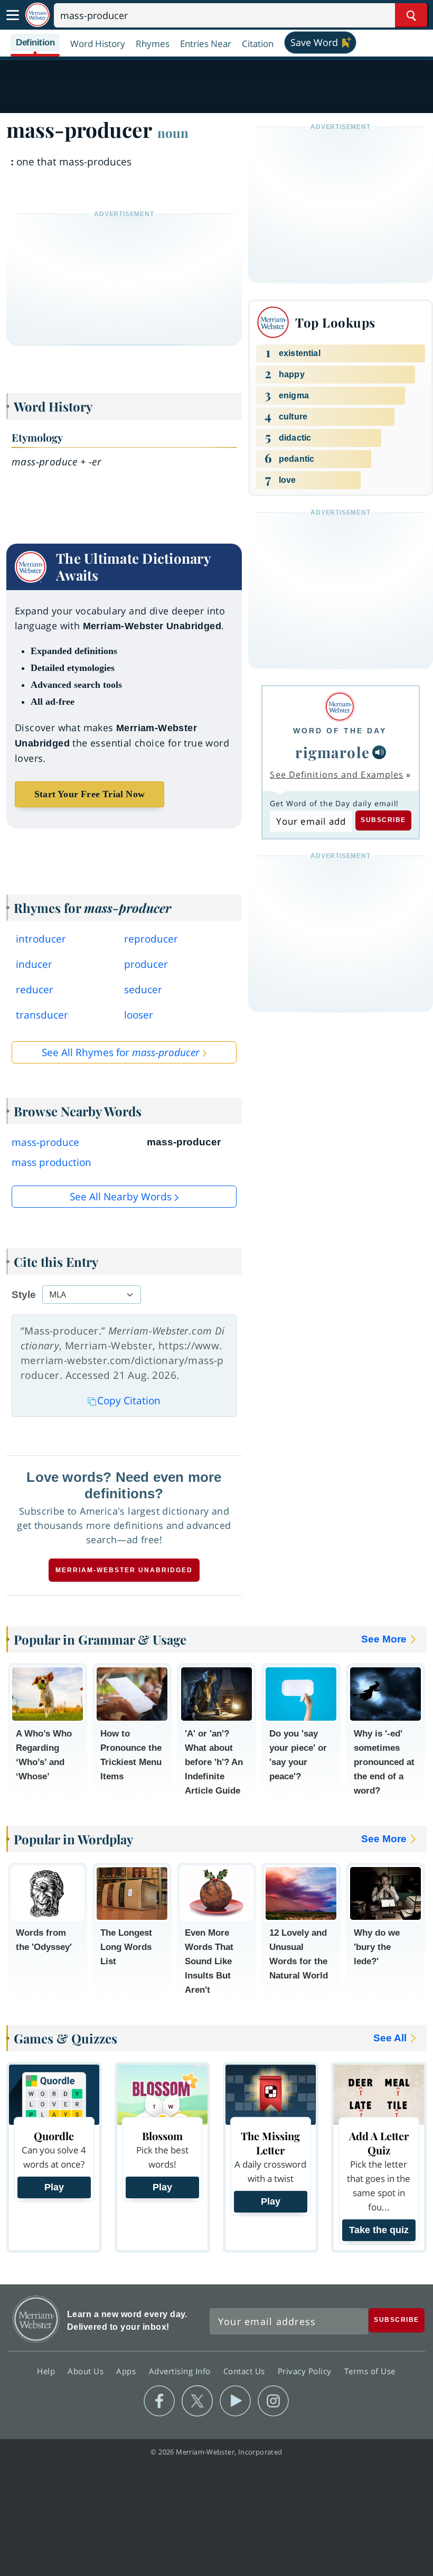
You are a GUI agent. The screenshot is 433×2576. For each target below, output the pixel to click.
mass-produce (45, 1142)
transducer (42, 1015)
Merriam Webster (36, 2319)
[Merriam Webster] (340, 707)
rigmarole (333, 752)
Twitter (197, 2401)
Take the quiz (379, 2230)
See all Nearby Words (121, 1197)
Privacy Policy (306, 2370)
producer (146, 964)
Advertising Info (181, 2370)
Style (24, 1295)
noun (173, 133)
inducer (34, 964)
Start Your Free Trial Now (90, 794)
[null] (379, 752)
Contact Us (246, 2370)
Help (47, 2370)
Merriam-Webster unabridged (124, 1570)
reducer (35, 990)
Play (54, 2187)
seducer (143, 990)
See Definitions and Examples (337, 774)
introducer (41, 939)
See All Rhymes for (121, 1052)
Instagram (273, 2401)
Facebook (159, 2401)
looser (139, 1015)
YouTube (235, 2401)
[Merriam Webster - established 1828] (37, 15)
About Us (87, 2370)
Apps (127, 2370)
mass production (51, 1162)
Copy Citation (129, 1401)
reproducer (151, 939)
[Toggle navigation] (13, 15)
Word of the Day (340, 731)
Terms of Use (370, 2370)
